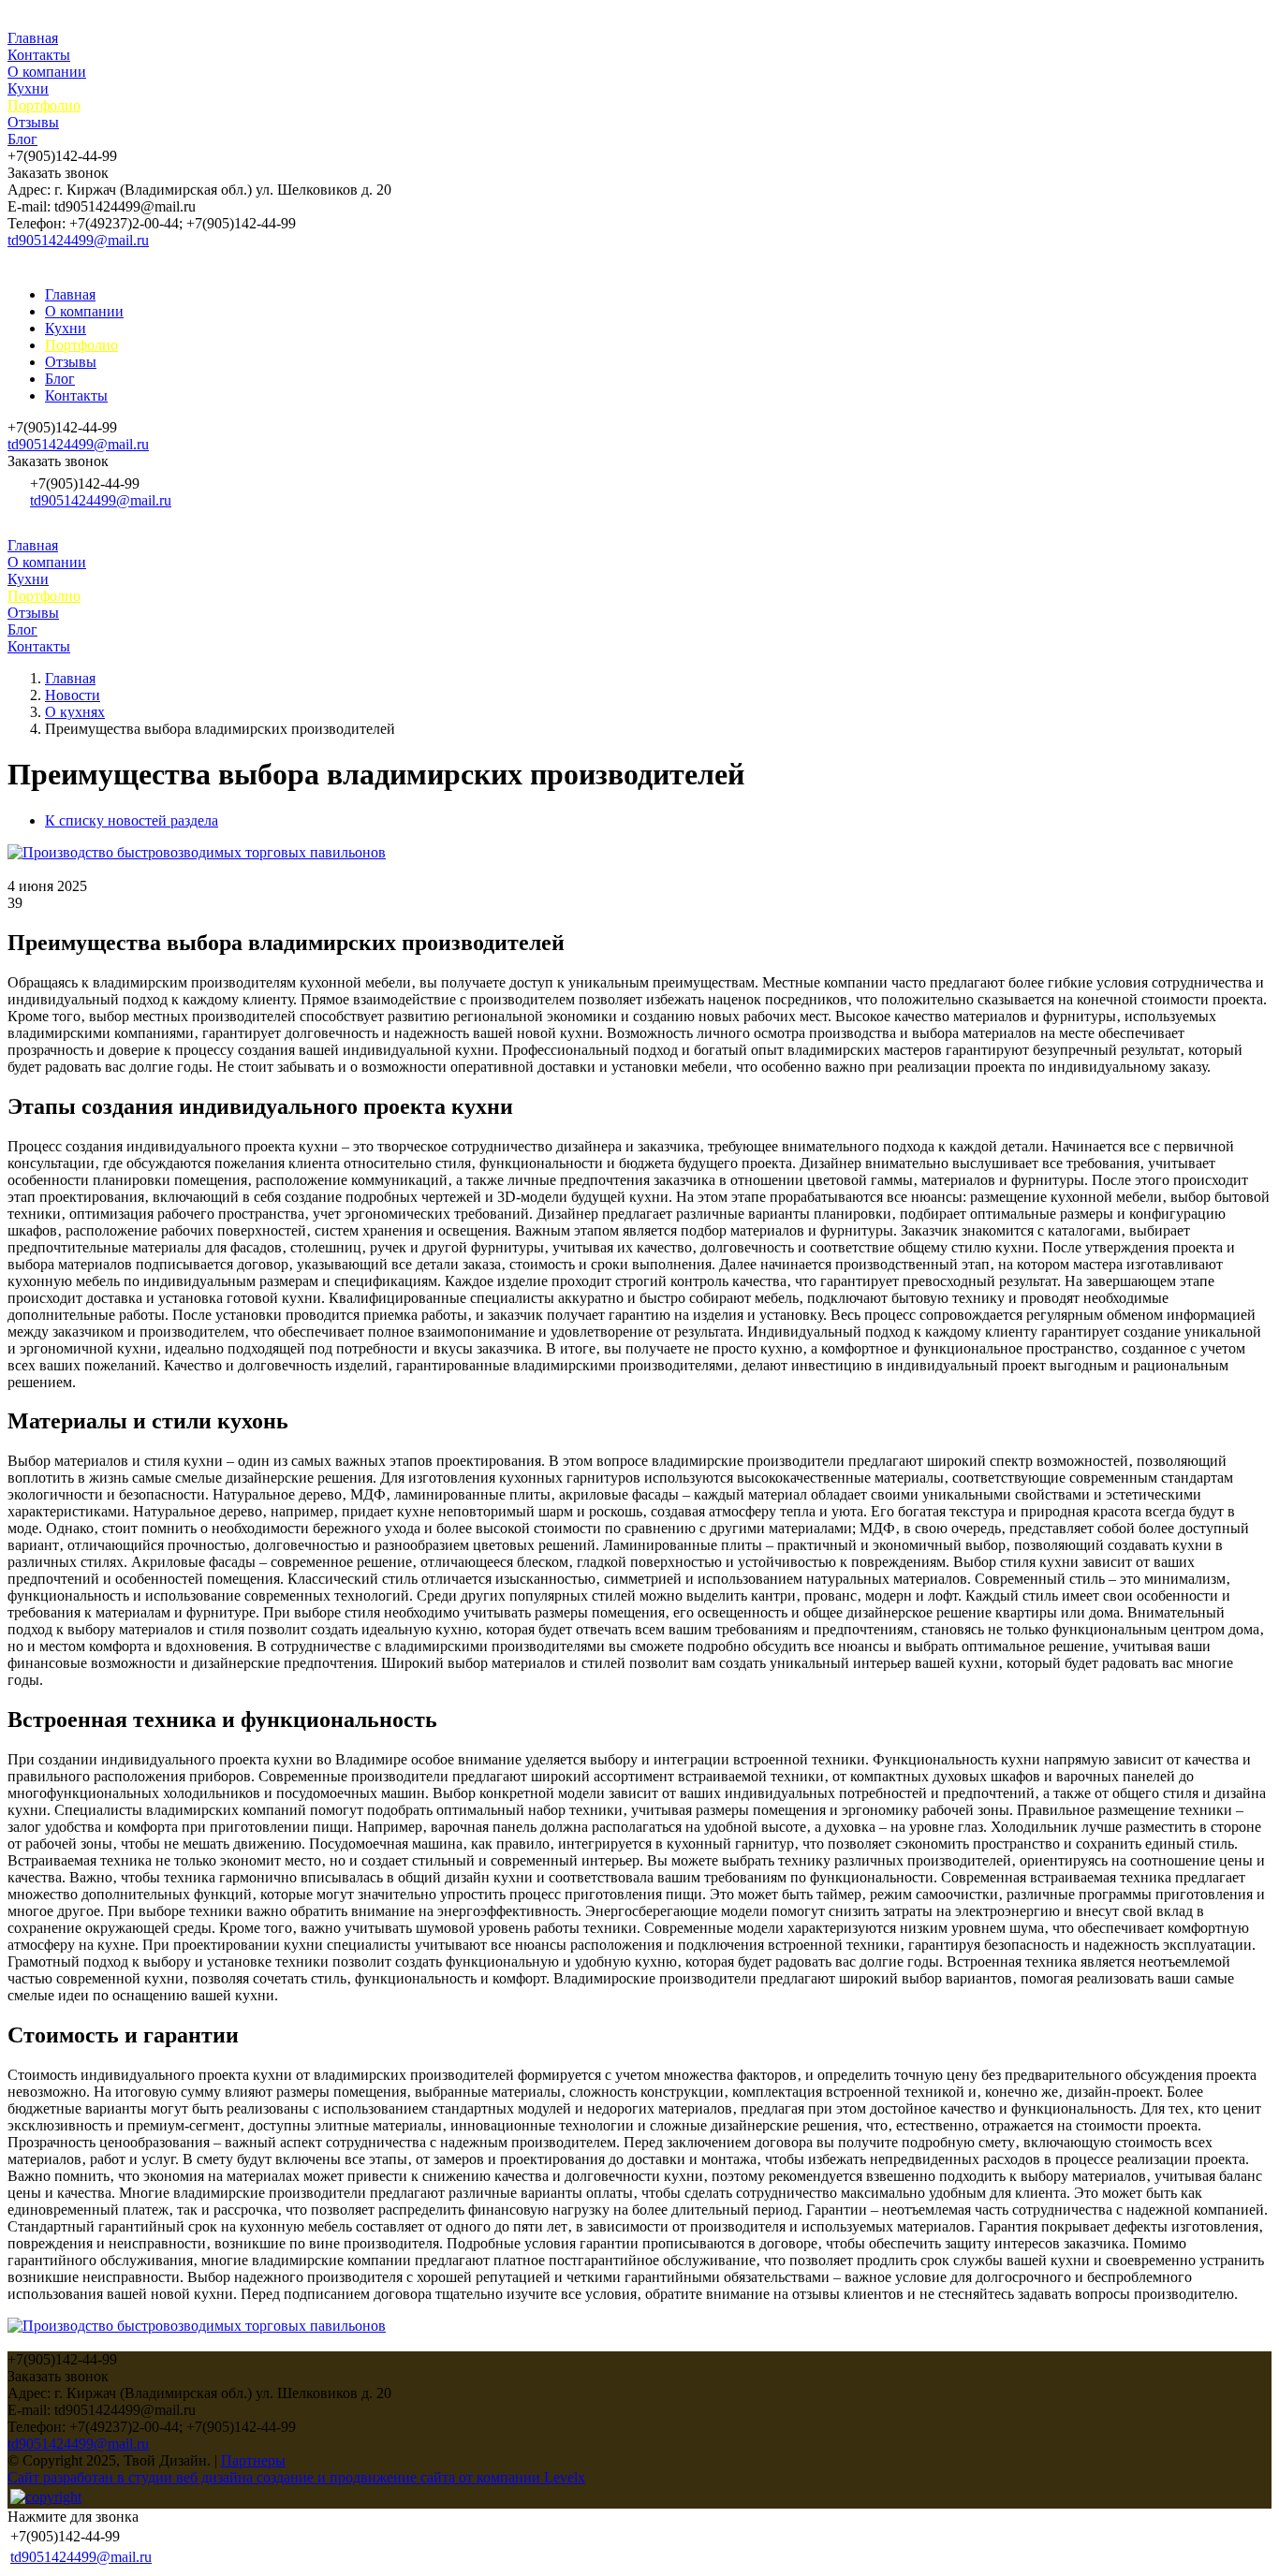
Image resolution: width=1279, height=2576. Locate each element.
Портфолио (44, 105)
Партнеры (253, 2460)
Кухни (28, 88)
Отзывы (33, 122)
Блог (22, 139)
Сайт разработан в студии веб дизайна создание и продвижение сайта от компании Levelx (296, 2477)
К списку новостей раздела (132, 820)
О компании (47, 72)
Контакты (39, 55)
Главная (33, 38)
